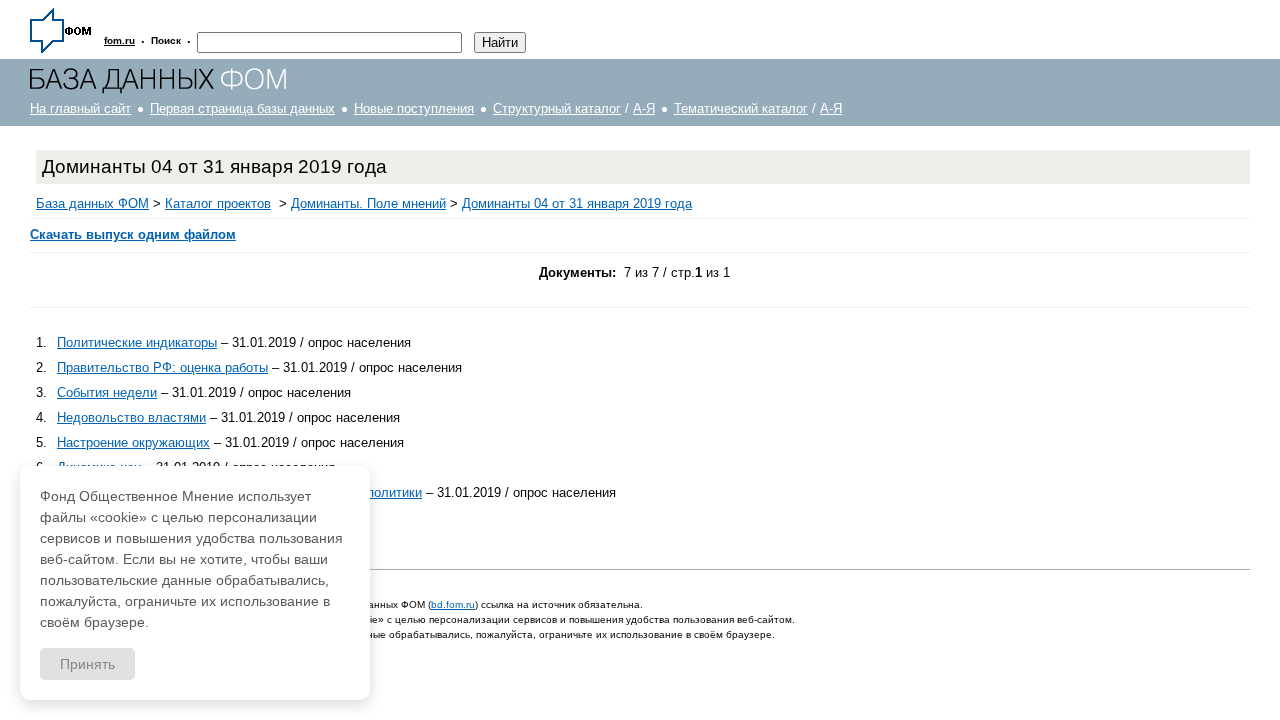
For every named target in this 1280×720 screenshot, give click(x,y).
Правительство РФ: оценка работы (162, 367)
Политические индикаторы (137, 342)
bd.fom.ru (453, 604)
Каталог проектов (218, 203)
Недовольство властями (131, 417)
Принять (87, 664)
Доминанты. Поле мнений (368, 203)
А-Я (644, 108)
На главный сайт (80, 108)
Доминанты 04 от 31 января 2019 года (577, 203)
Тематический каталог (741, 108)
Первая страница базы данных (242, 108)
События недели (107, 392)
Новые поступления (414, 108)
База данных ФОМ (92, 203)
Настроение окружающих (133, 442)
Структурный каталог (557, 108)
